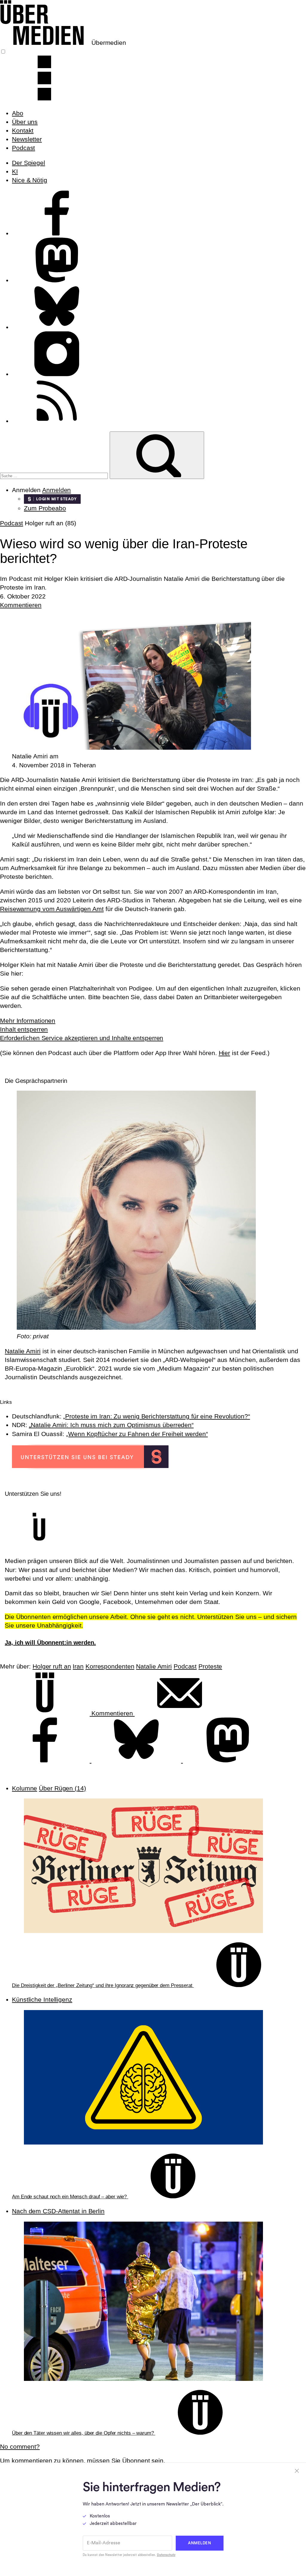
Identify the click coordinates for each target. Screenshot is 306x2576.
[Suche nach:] (55, 475)
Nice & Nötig (30, 180)
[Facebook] (46, 1760)
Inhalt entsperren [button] (24, 1029)
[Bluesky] (137, 1760)
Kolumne (25, 1788)
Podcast (23, 148)
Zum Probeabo (45, 508)
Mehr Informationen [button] (28, 1021)
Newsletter (27, 139)
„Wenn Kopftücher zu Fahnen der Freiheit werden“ (137, 1434)
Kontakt (23, 130)
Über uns (25, 122)
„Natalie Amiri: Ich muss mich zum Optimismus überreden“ (111, 1425)
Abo (18, 113)
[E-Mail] (180, 1713)
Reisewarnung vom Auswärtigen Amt (52, 909)
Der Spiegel (29, 163)
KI (15, 171)
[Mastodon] (228, 1760)
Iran (78, 1666)
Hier (225, 1053)
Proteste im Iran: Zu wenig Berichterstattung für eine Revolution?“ (157, 1416)
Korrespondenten (110, 1666)
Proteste (210, 1666)
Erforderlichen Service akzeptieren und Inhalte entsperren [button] (82, 1038)
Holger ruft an (52, 1666)
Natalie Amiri (23, 1351)
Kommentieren (21, 605)
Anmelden (56, 490)
